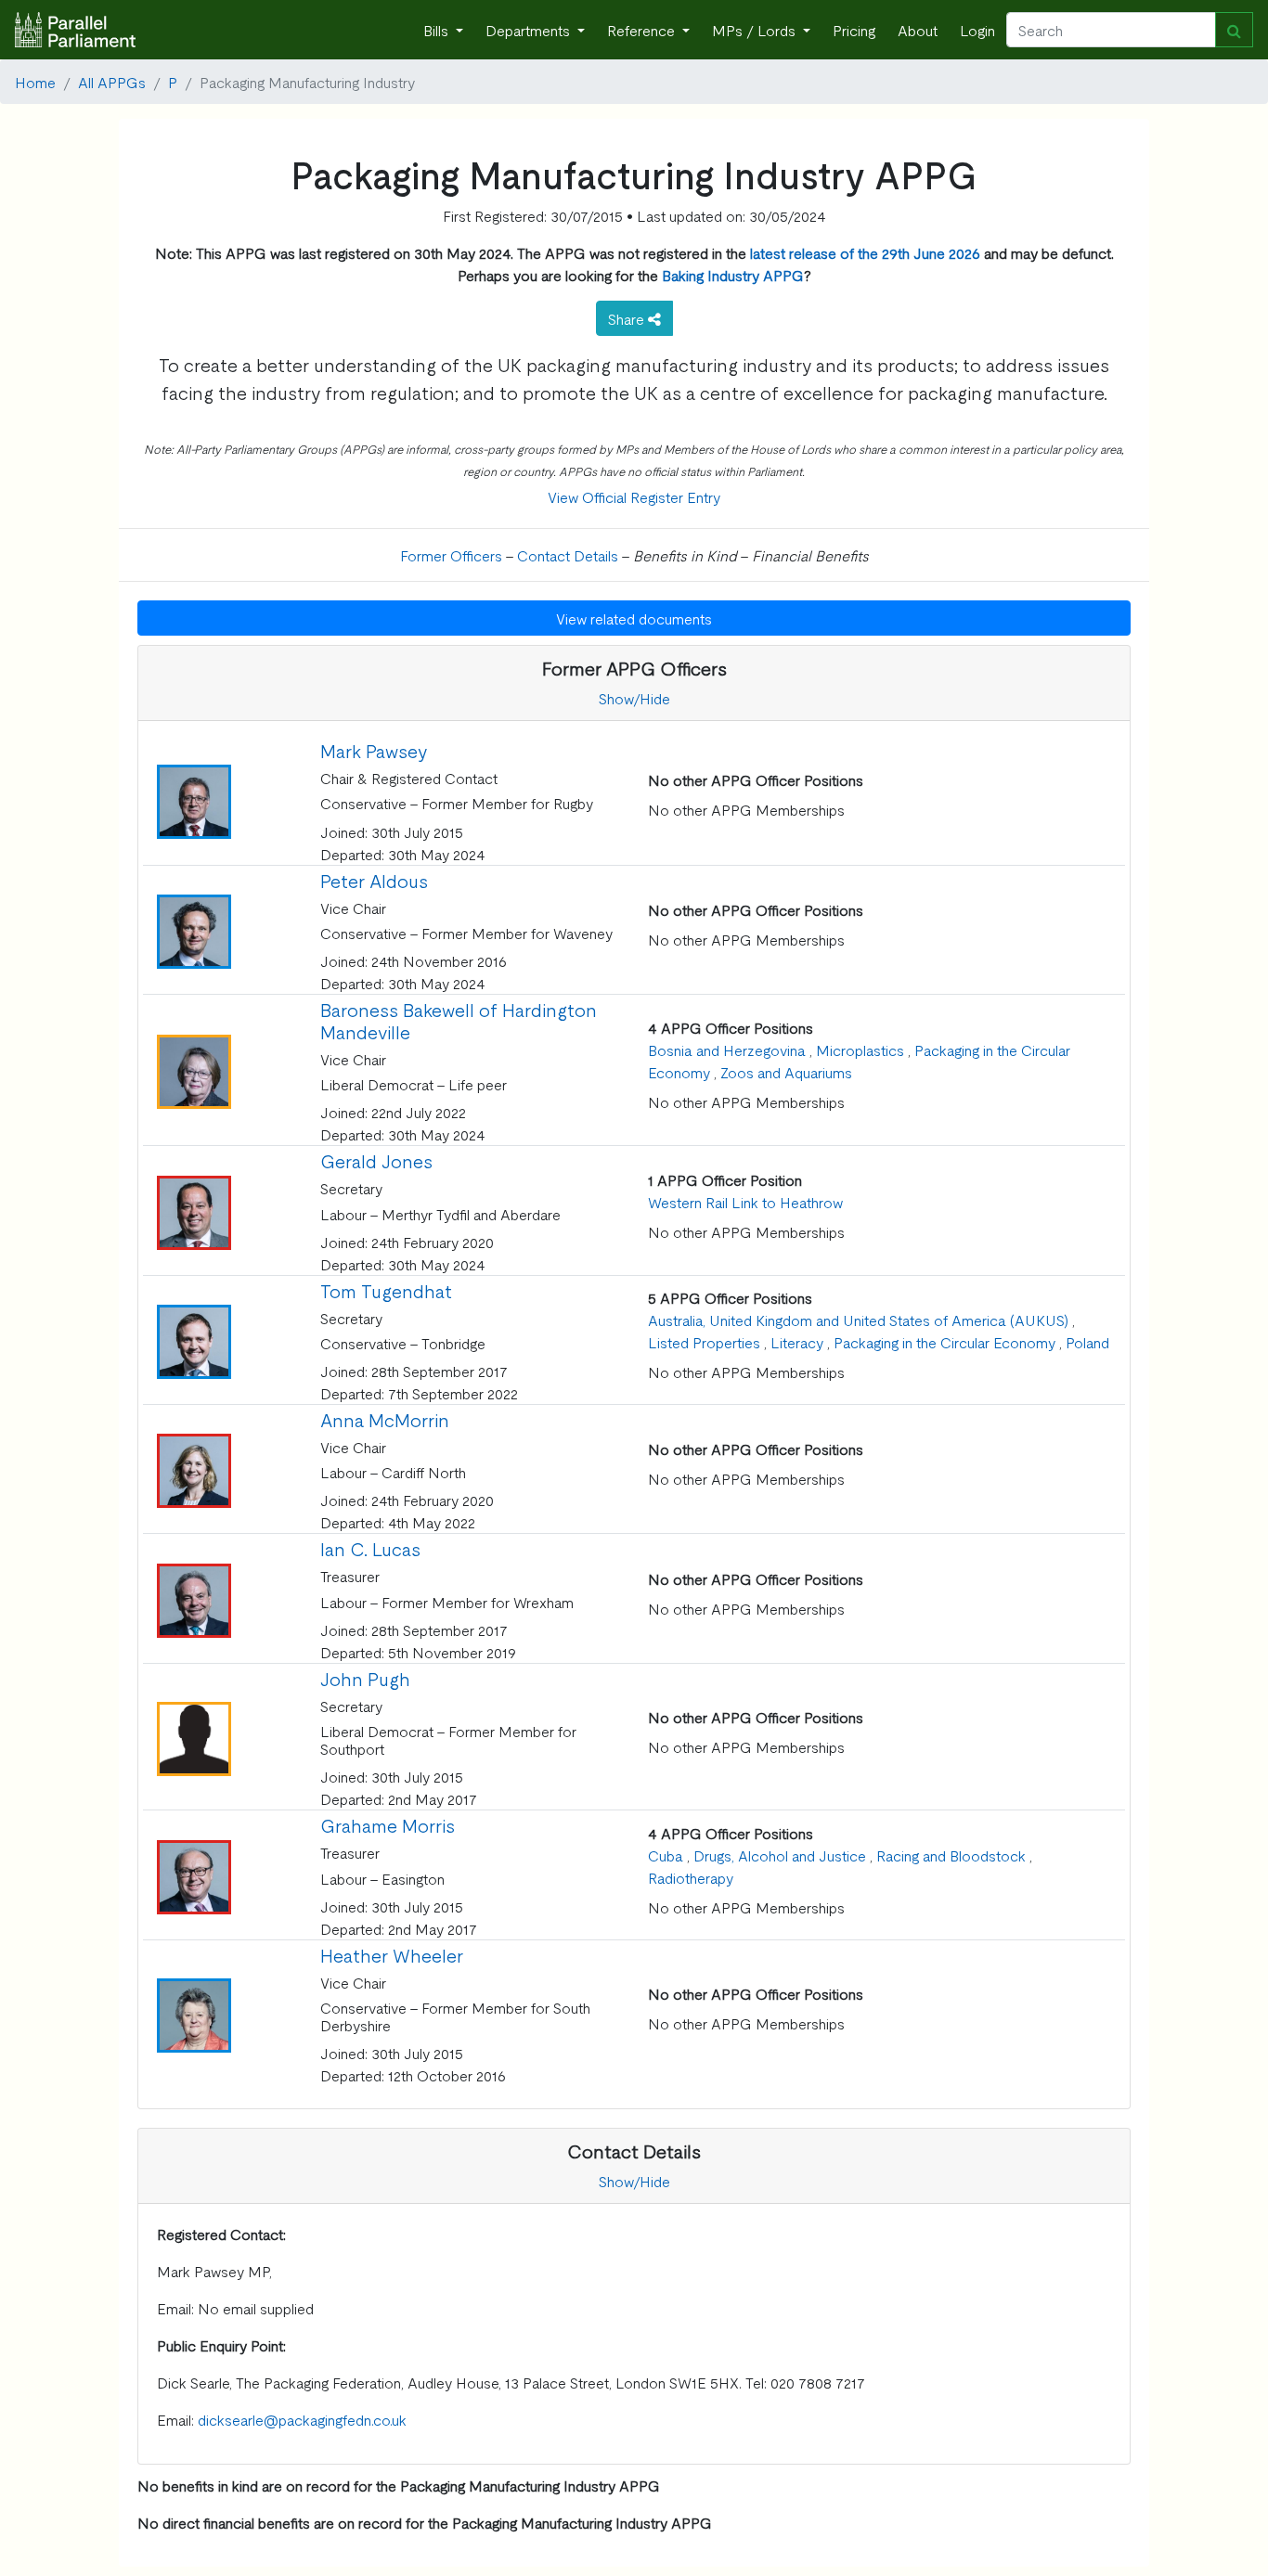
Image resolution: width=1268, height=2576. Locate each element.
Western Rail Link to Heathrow (745, 1202)
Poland (1087, 1342)
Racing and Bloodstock (951, 1855)
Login (977, 30)
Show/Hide (634, 698)
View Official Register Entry (634, 496)
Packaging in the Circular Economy (945, 1342)
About (918, 30)
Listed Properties (704, 1342)
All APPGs (112, 82)
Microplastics (860, 1050)
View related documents (634, 618)
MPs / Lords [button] (756, 30)
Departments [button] (530, 30)
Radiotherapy (691, 1877)
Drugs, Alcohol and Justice (780, 1855)
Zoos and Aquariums (786, 1072)
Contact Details (568, 555)
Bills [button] (438, 30)
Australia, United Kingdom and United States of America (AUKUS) (858, 1320)
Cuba (666, 1855)
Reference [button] (643, 30)
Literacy (797, 1342)
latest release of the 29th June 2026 (865, 252)
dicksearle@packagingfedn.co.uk (302, 2419)
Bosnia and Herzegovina (727, 1050)
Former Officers (451, 555)
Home (35, 82)
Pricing (854, 30)
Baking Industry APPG (733, 275)
